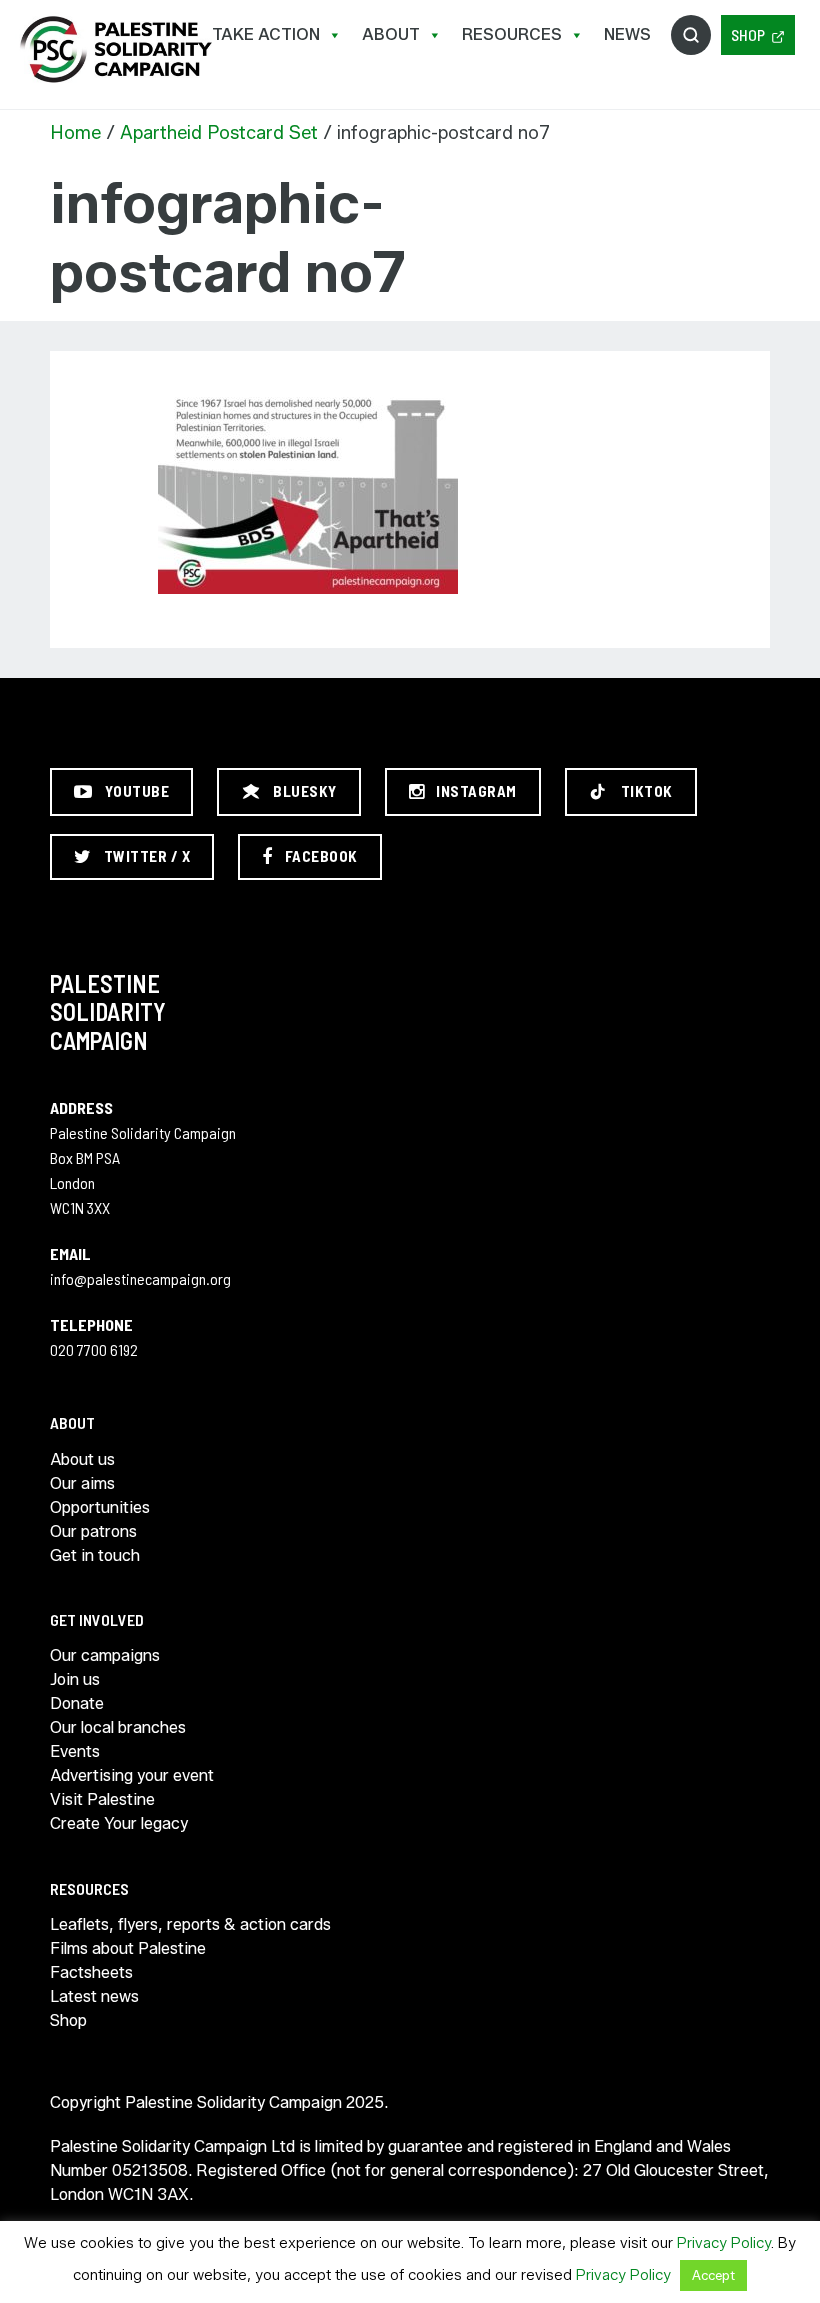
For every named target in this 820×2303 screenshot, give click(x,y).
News (627, 34)
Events (75, 1751)
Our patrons (93, 1531)
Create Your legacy (119, 1823)
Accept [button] (713, 2275)
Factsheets (91, 1972)
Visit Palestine (102, 1799)
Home (75, 133)
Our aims (82, 1483)
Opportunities (100, 1507)
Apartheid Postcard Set (219, 133)
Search (691, 35)
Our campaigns (105, 1655)
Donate (77, 1703)
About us (82, 1459)
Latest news (94, 1996)
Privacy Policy (724, 2243)
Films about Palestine (128, 1948)
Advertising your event (132, 1775)
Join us (75, 1679)
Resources (512, 34)
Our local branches (118, 1727)
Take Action (266, 34)
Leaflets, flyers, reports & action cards (190, 1924)
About (391, 34)
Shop (748, 34)
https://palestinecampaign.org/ (115, 49)
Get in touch (95, 1555)
